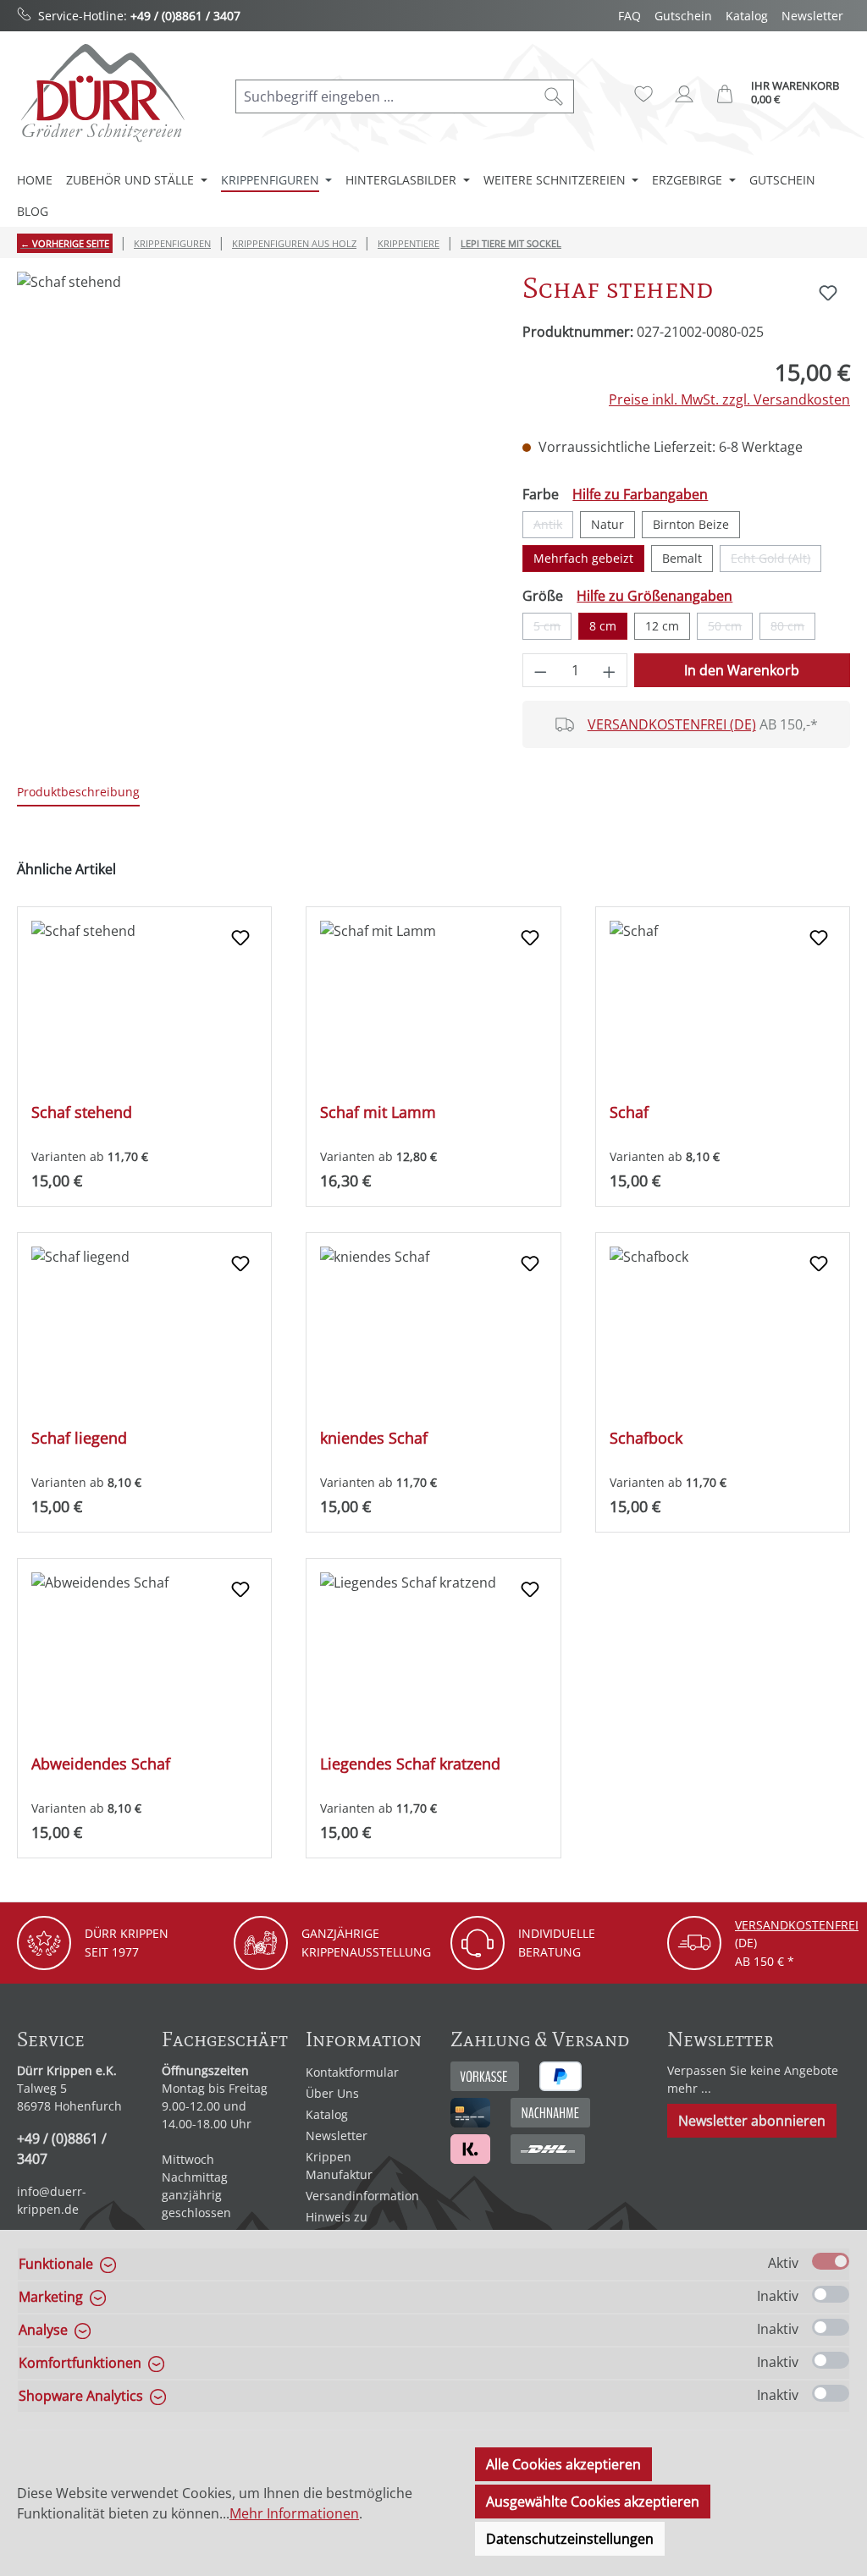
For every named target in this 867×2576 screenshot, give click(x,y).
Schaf (629, 1112)
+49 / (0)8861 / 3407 (185, 16)
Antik (553, 527)
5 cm (552, 629)
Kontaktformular (352, 2072)
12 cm (662, 626)
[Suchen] (554, 96)
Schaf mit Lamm (378, 1112)
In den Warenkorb (742, 670)
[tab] (78, 793)
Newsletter (812, 16)
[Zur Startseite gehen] (102, 93)
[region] (253, 454)
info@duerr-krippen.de (52, 2200)
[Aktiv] (831, 2261)
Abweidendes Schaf (101, 1764)
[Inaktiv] (831, 2294)
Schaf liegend (79, 1438)
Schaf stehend (82, 1112)
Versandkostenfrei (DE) (672, 724)
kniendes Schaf (374, 1438)
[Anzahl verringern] (540, 670)
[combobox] (385, 96)
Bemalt (682, 558)
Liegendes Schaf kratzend (410, 1764)
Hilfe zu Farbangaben (640, 494)
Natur (607, 524)
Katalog (747, 16)
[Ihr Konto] (684, 94)
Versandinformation (362, 2196)
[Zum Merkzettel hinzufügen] (828, 293)
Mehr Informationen (294, 2513)
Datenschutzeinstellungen (570, 2539)
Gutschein (683, 16)
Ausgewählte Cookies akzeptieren (593, 2502)
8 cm (603, 626)
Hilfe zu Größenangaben (654, 596)
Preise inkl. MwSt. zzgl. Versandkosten (729, 399)
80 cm (793, 629)
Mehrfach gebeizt (583, 558)
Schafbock (646, 1438)
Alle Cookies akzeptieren (563, 2464)
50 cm (730, 629)
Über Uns (332, 2093)
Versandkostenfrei (797, 1925)
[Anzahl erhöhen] (610, 670)
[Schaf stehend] (253, 454)
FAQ (630, 16)
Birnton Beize (691, 524)
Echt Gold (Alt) (776, 561)
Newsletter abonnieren (752, 2121)
